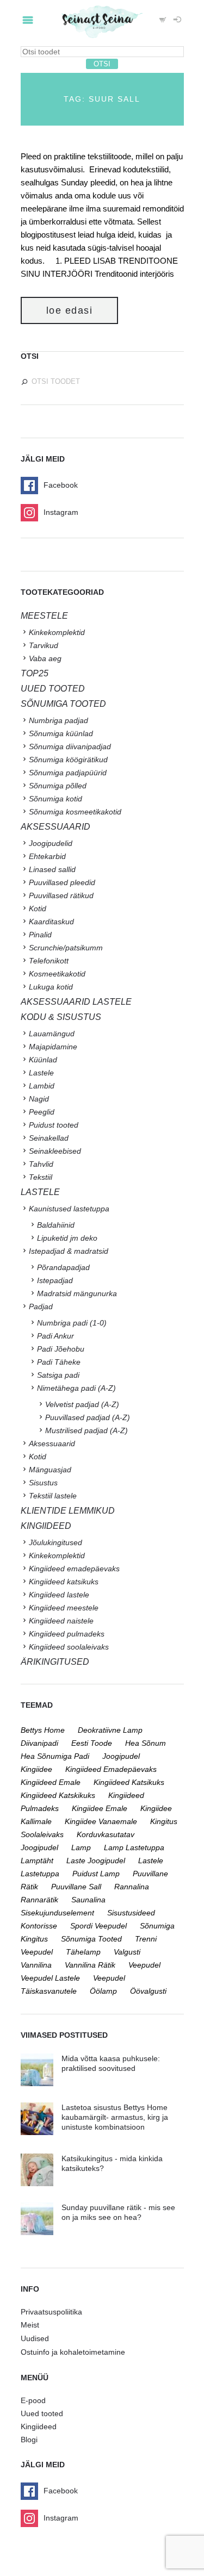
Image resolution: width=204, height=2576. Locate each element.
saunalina (88, 1900)
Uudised (35, 2338)
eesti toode (92, 1743)
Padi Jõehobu (61, 1349)
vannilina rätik (90, 1965)
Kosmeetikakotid (57, 974)
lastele (151, 1861)
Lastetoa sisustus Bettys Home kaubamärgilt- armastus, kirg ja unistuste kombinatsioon (115, 2117)
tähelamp (83, 1952)
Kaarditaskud (51, 922)
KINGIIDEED (46, 1526)
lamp (81, 1847)
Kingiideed (39, 2426)
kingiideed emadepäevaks (111, 1769)
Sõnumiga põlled (58, 786)
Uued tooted (42, 2413)
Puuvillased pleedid (62, 882)
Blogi (29, 2440)
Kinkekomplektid (57, 632)
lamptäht (37, 1861)
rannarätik (39, 1900)
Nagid (39, 1099)
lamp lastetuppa (134, 1847)
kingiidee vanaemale (101, 1821)
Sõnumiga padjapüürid (68, 773)
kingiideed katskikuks (58, 1795)
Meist (30, 2325)
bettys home (43, 1730)
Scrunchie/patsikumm (66, 948)
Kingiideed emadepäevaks (74, 1569)
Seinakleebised (55, 1151)
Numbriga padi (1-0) (72, 1323)
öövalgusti (148, 1991)
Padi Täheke (59, 1362)
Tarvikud (44, 645)
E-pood (33, 2400)
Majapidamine (53, 1047)
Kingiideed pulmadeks (67, 1634)
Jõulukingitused (55, 1542)
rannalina (132, 1887)
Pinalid (40, 935)
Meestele (44, 616)
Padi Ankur (55, 1336)
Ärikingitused (55, 1662)
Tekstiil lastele (53, 1496)
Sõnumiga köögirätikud (68, 760)
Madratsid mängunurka (77, 1293)
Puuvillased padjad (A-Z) (88, 1417)
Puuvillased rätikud (61, 895)
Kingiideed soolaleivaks (69, 1647)
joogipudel (121, 1756)
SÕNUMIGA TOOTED (63, 704)
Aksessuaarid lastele (76, 1002)
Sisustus (43, 1483)
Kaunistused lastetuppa (69, 1209)
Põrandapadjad (63, 1267)
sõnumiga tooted (91, 1939)
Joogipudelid (51, 843)
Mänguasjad (50, 1470)
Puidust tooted (54, 1125)
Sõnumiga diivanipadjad (70, 746)
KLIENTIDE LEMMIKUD (68, 1511)
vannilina (36, 1965)
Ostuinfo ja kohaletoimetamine (73, 2352)
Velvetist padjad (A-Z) (82, 1404)
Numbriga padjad (58, 720)
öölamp (103, 1991)
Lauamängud (52, 1034)
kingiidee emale (100, 1808)
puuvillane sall (76, 1887)
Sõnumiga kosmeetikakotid (75, 812)
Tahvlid (41, 1164)
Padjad (41, 1306)
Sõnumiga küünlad (61, 733)
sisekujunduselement (57, 1913)
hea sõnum (146, 1743)
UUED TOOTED (53, 689)
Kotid (38, 909)
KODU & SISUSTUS (61, 1017)
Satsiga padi (58, 1375)
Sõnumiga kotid (55, 799)
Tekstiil (41, 1177)
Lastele (41, 1073)
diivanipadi (39, 1743)
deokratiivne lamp (110, 1730)
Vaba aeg (45, 658)
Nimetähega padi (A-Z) (76, 1388)
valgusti (127, 1952)
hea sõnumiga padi (55, 1756)
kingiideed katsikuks (129, 1782)
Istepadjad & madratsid (69, 1251)
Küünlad (43, 1060)
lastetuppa (40, 1874)
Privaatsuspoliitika (51, 2312)
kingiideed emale (51, 1782)
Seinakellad (49, 1138)
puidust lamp (96, 1874)
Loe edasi (70, 310)
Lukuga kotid (51, 987)
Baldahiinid (56, 1225)
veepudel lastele (50, 1978)
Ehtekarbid (47, 856)
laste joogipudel (96, 1861)
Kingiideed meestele (64, 1608)
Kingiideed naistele (61, 1621)
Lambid (42, 1086)
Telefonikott (49, 961)
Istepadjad (55, 1280)
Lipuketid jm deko (67, 1238)
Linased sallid (52, 869)
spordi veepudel (98, 1926)
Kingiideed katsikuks (64, 1582)
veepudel (144, 1965)
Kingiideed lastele (59, 1595)
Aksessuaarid (55, 827)
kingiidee (36, 1769)
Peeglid (42, 1112)
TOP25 (35, 673)
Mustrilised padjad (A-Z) (86, 1430)
